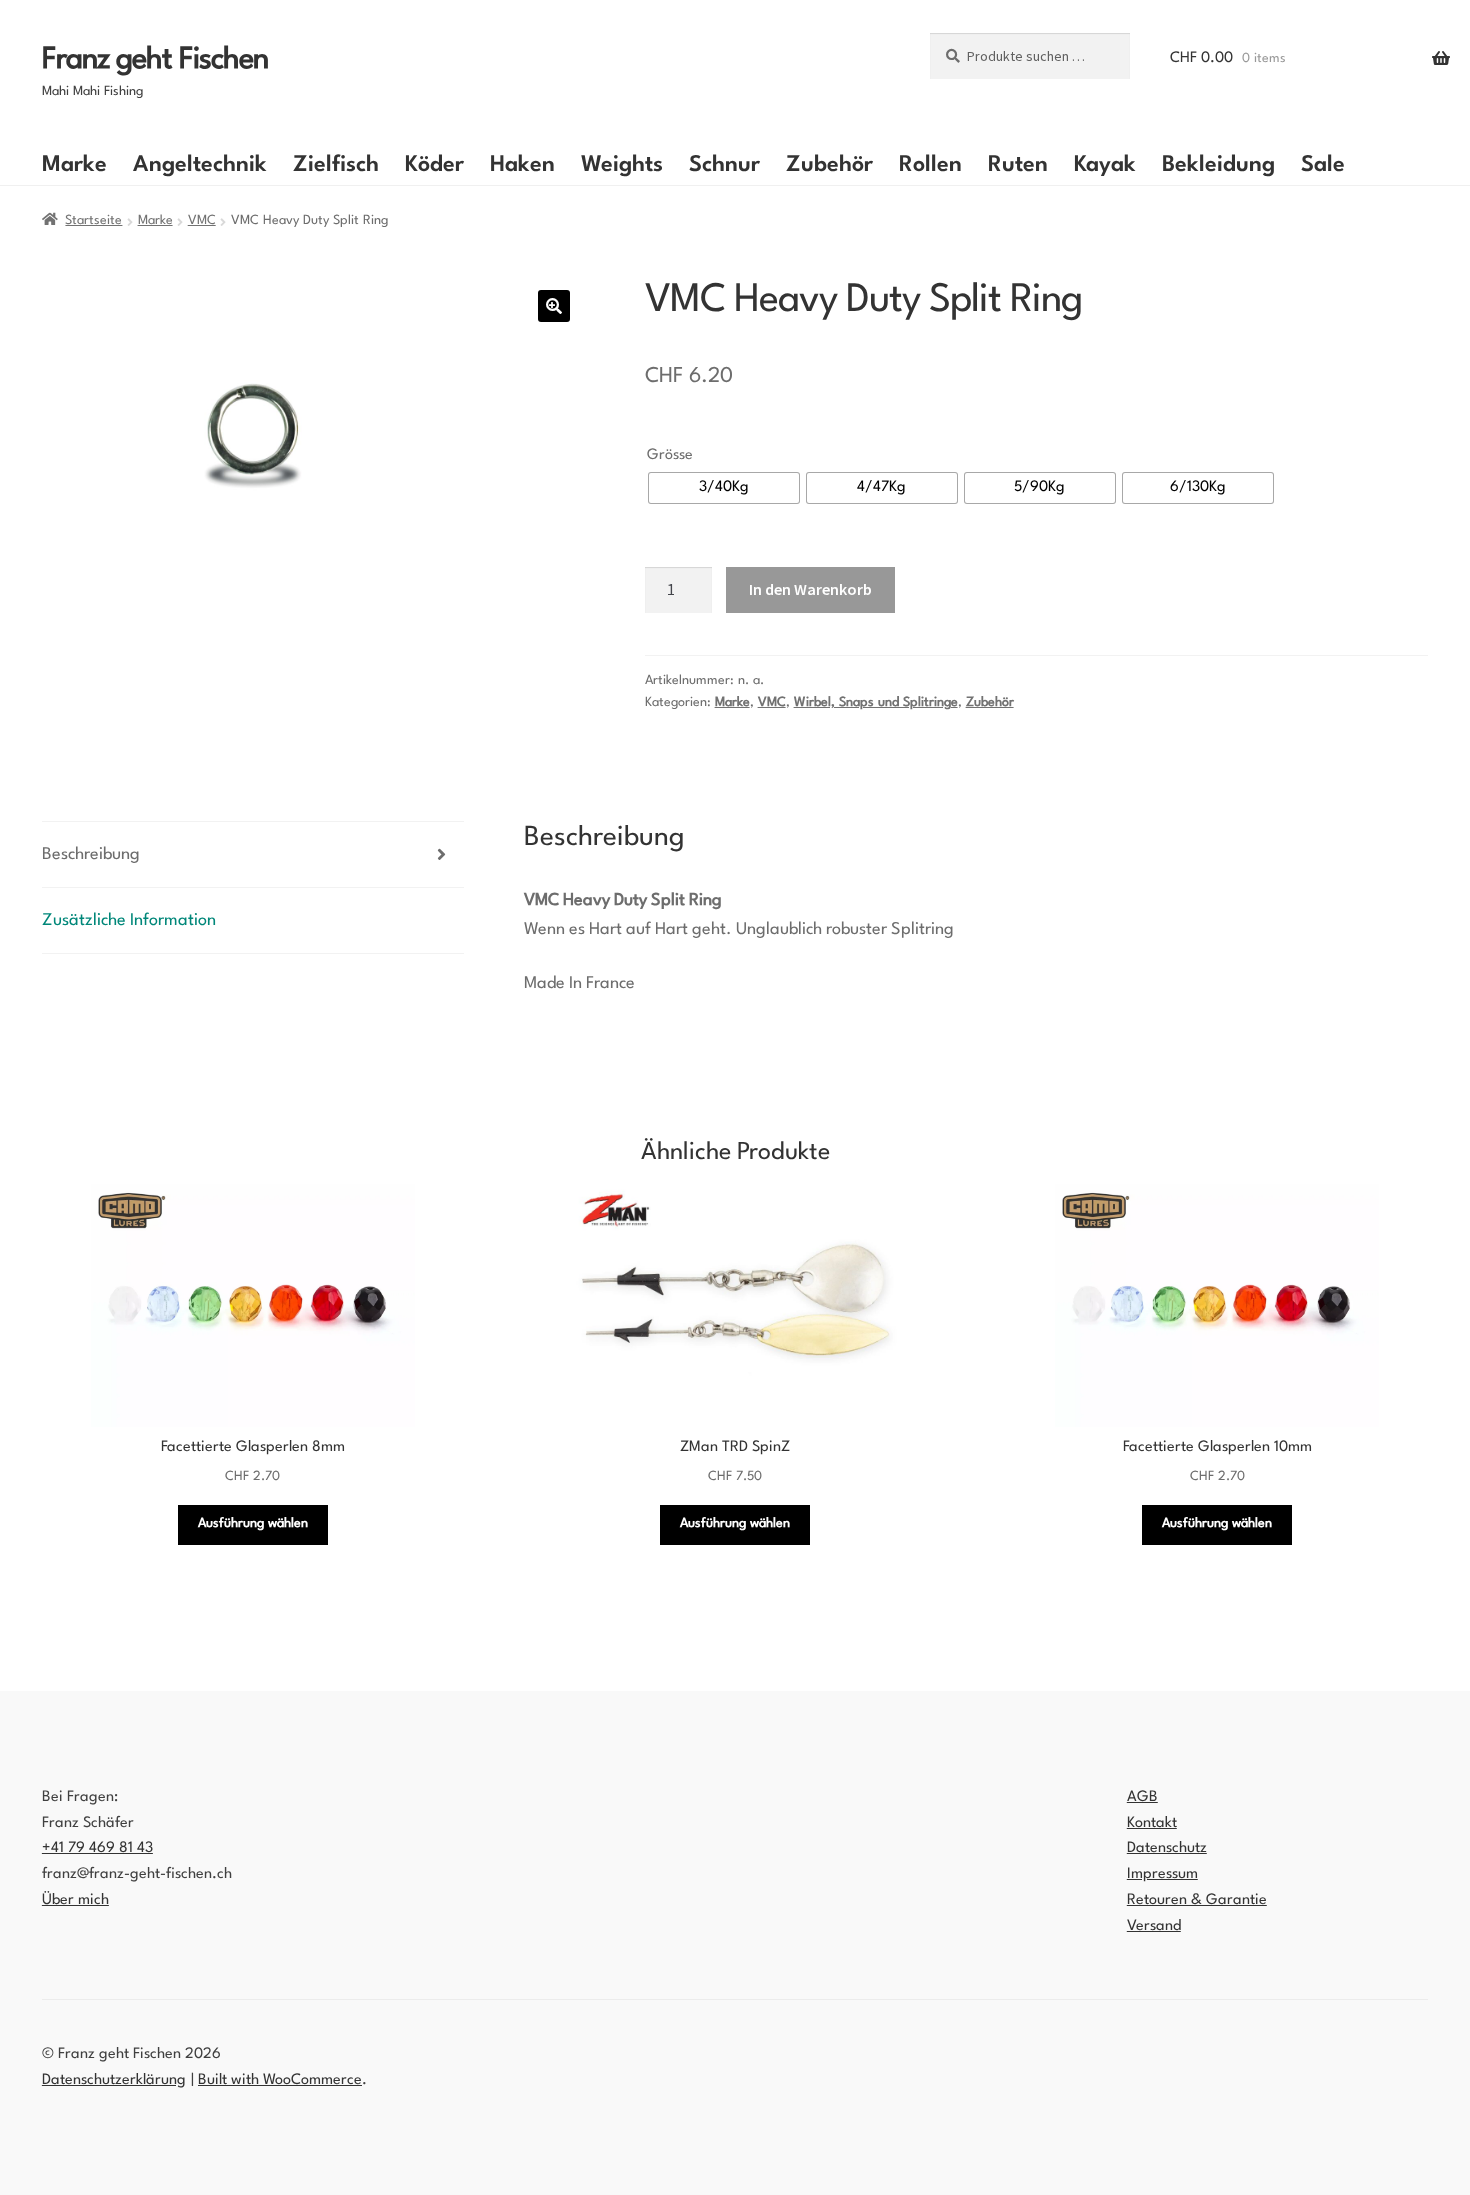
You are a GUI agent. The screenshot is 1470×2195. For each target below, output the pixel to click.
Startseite (93, 220)
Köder (434, 165)
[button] (554, 306)
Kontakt (1152, 1823)
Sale (1323, 165)
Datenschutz (1167, 1848)
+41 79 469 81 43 (97, 1848)
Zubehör (829, 165)
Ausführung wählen (253, 1523)
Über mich (75, 1900)
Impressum (1162, 1874)
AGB (1142, 1797)
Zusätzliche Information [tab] (129, 920)
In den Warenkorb (810, 589)
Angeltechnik (200, 165)
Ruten (1018, 165)
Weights (622, 165)
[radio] (724, 488)
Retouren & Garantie (1197, 1900)
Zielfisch (336, 165)
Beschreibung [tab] (91, 854)
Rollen (930, 165)
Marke (74, 165)
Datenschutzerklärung (114, 2080)
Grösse (670, 455)
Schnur (724, 165)
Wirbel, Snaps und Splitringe (876, 702)
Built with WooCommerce (280, 2080)
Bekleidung (1218, 165)
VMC (202, 220)
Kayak (1105, 165)
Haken (522, 165)
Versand (1154, 1926)
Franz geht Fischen (155, 60)
